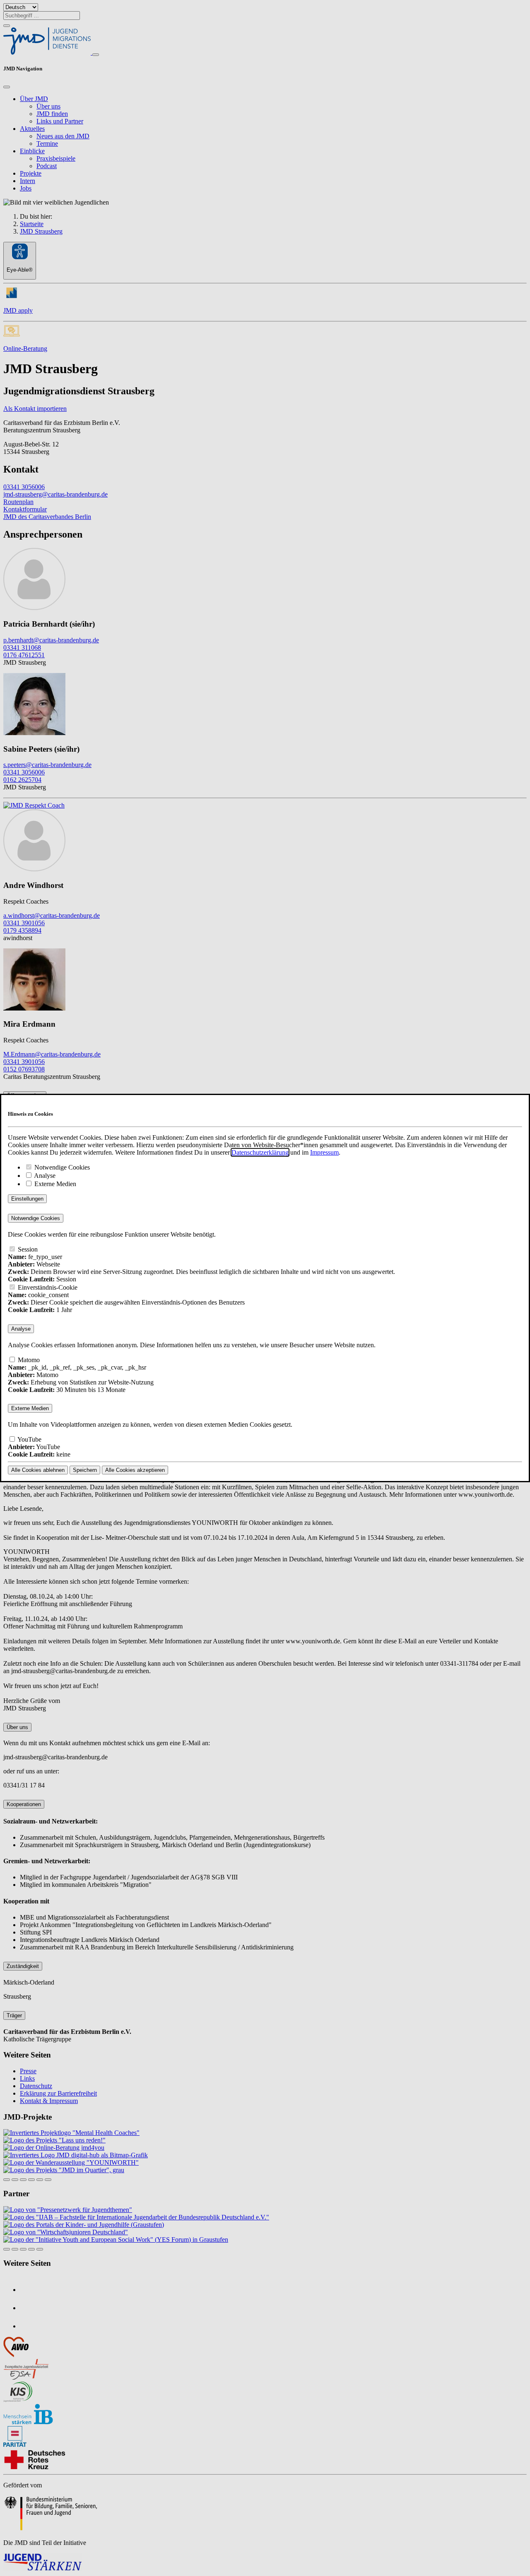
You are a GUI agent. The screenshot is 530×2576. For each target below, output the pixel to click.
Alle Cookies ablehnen (38, 1470)
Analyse (44, 1176)
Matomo (28, 1360)
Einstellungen (27, 1199)
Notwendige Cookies (61, 1167)
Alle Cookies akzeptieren (135, 1470)
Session (27, 1249)
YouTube (29, 1439)
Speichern (85, 1470)
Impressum (324, 1152)
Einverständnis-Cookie (47, 1287)
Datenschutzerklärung (260, 1152)
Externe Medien (54, 1184)
